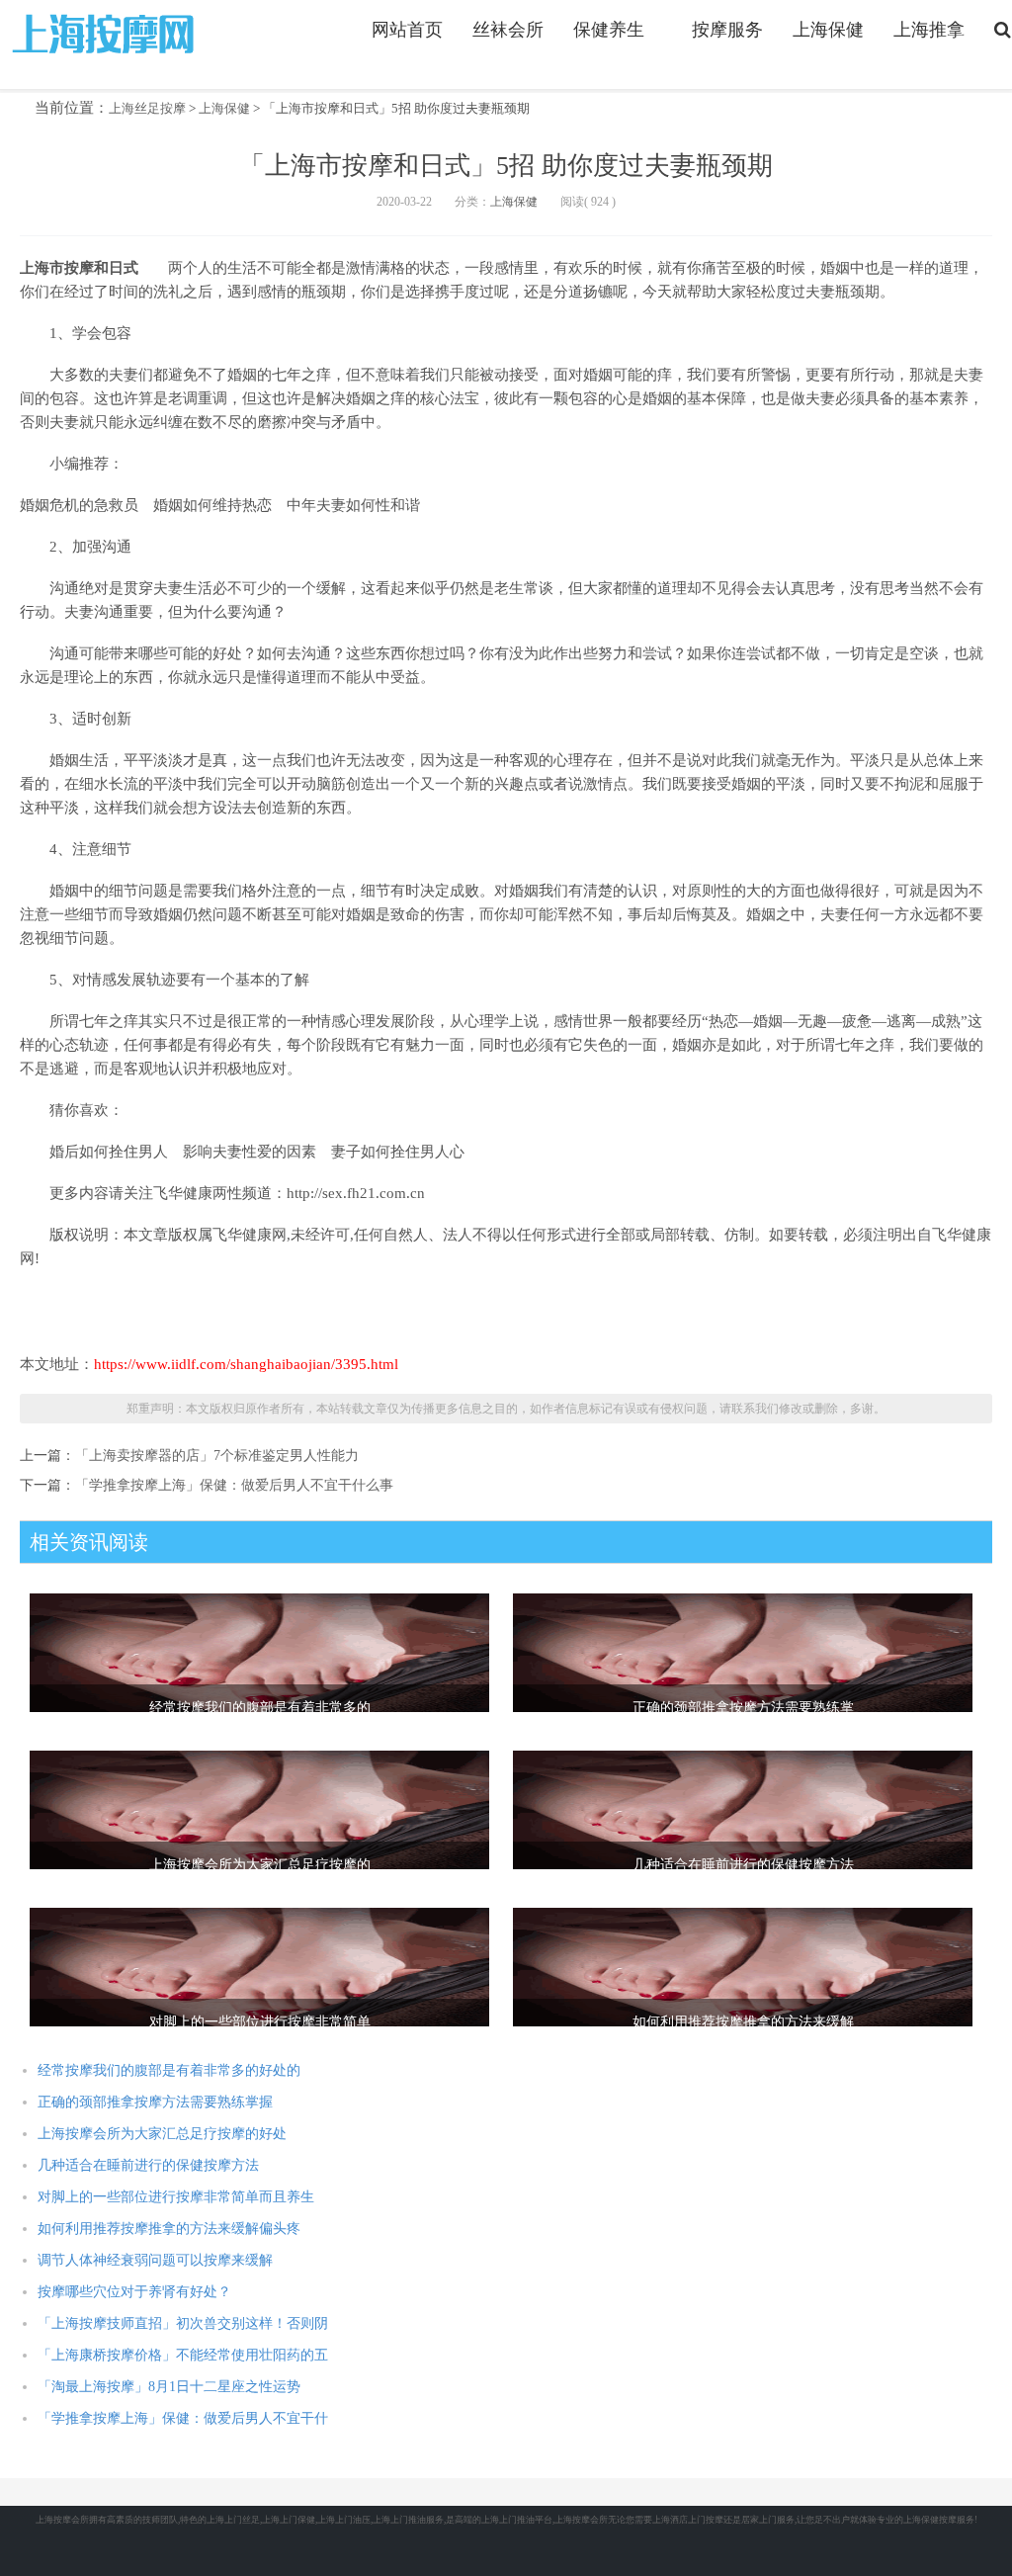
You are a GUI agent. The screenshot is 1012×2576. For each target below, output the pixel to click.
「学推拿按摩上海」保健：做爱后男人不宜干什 (183, 2418)
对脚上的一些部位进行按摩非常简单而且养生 (176, 2197)
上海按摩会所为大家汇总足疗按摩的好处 (162, 2134)
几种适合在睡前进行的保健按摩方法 (148, 2165)
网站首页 (407, 30)
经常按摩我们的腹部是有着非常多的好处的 (169, 2070)
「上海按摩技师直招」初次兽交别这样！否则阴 (183, 2323)
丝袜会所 (508, 30)
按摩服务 (727, 30)
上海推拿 (929, 30)
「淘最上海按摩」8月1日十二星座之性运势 (169, 2387)
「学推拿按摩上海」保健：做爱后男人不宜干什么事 (234, 1485)
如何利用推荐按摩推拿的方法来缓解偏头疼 (169, 2229)
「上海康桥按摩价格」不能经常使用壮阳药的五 (183, 2355)
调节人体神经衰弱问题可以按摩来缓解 (155, 2260)
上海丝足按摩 (147, 108)
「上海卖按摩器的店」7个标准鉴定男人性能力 (217, 1456)
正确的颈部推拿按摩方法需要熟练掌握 (155, 2102)
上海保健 (828, 30)
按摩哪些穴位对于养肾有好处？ (134, 2292)
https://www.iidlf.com (106, 33)
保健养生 (609, 30)
